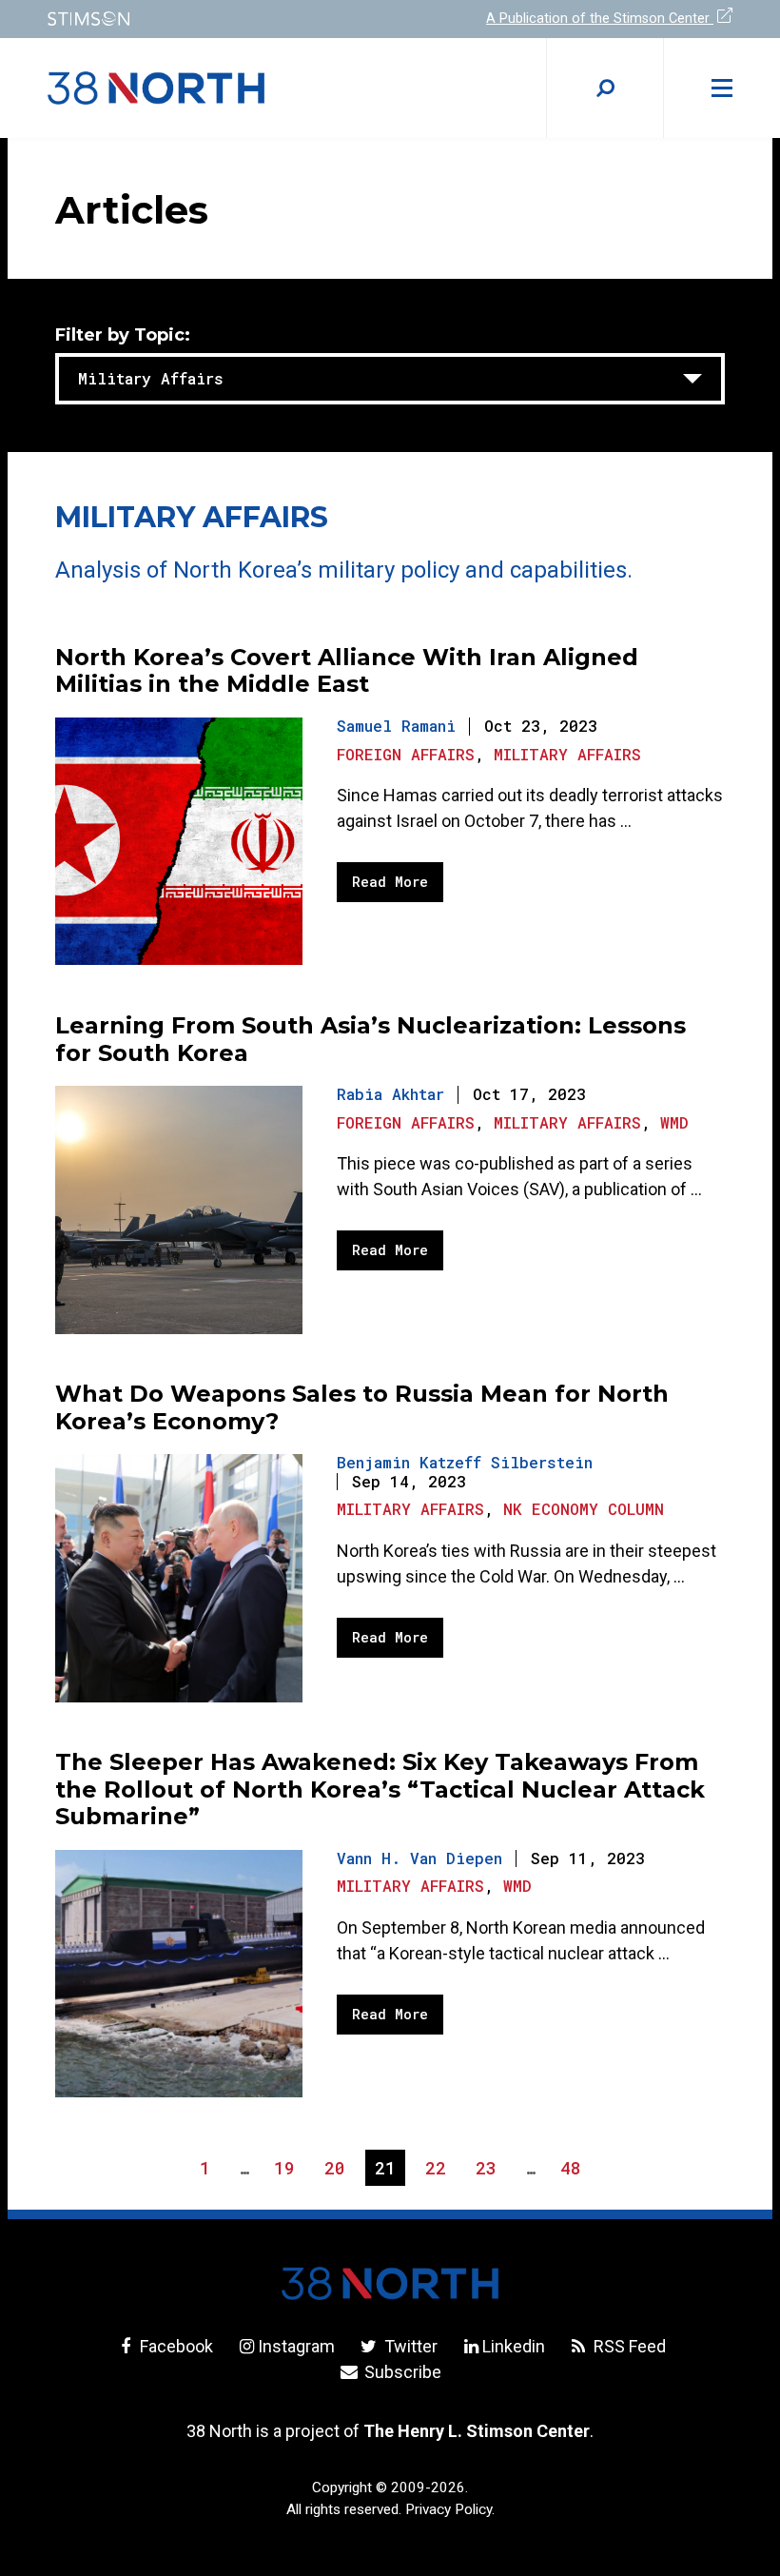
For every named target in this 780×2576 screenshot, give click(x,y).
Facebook (175, 2346)
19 (289, 2171)
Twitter (409, 2346)
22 (440, 2171)
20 (339, 2171)
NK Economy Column (584, 1509)
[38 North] (390, 2283)
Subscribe (401, 2372)
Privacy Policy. (450, 2509)
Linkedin (514, 2346)
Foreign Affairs (406, 754)
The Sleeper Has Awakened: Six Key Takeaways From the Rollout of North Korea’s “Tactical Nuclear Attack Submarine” (380, 1789)
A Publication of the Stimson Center (600, 19)
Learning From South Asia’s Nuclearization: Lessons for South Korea (370, 1039)
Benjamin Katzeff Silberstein (465, 1462)
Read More (390, 882)
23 (490, 2171)
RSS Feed (628, 2346)
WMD (674, 1122)
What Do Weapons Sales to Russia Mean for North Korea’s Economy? (362, 1407)
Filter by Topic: (123, 336)
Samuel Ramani (396, 726)
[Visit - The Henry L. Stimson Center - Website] (207, 19)
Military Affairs (567, 754)
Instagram (296, 2346)
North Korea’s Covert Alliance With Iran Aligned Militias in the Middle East (347, 671)
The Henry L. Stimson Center (477, 2431)
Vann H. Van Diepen (419, 1858)
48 (575, 2171)
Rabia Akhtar (390, 1094)
